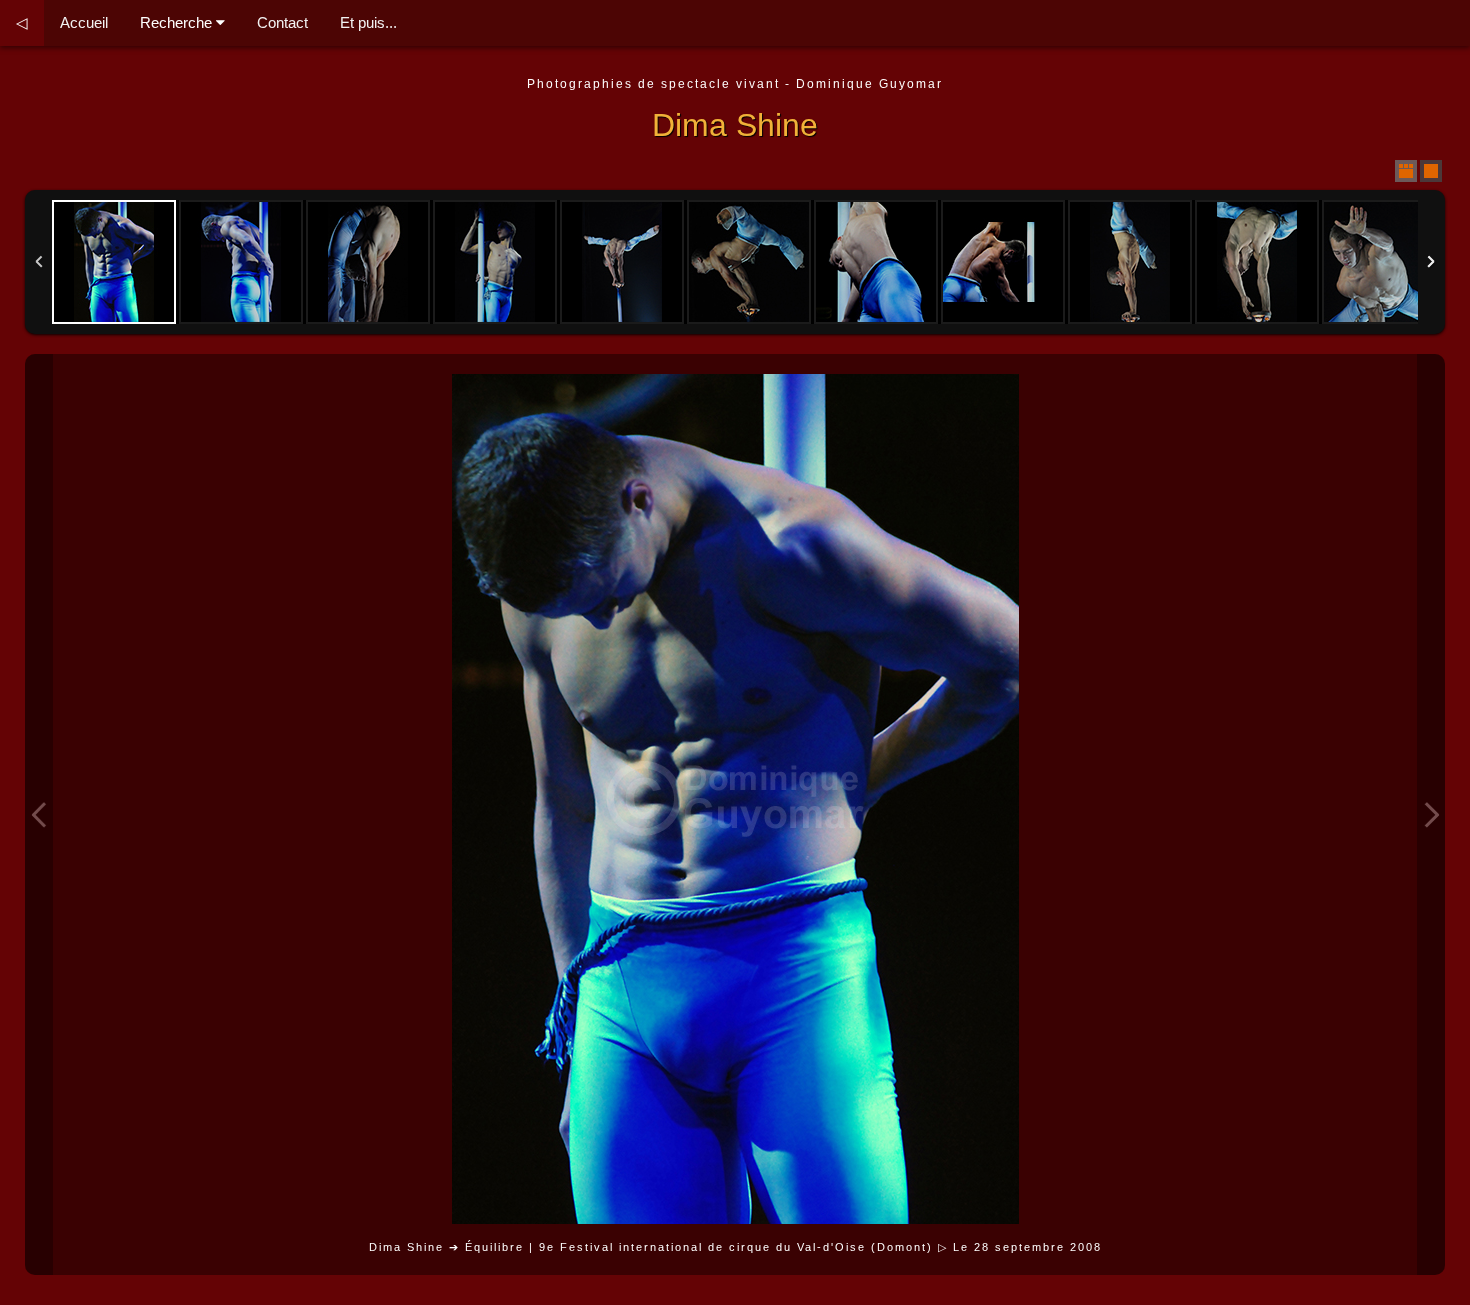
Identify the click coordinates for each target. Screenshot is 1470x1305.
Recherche (178, 22)
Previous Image (39, 814)
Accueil (84, 22)
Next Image (1431, 814)
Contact (282, 22)
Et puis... (368, 22)
